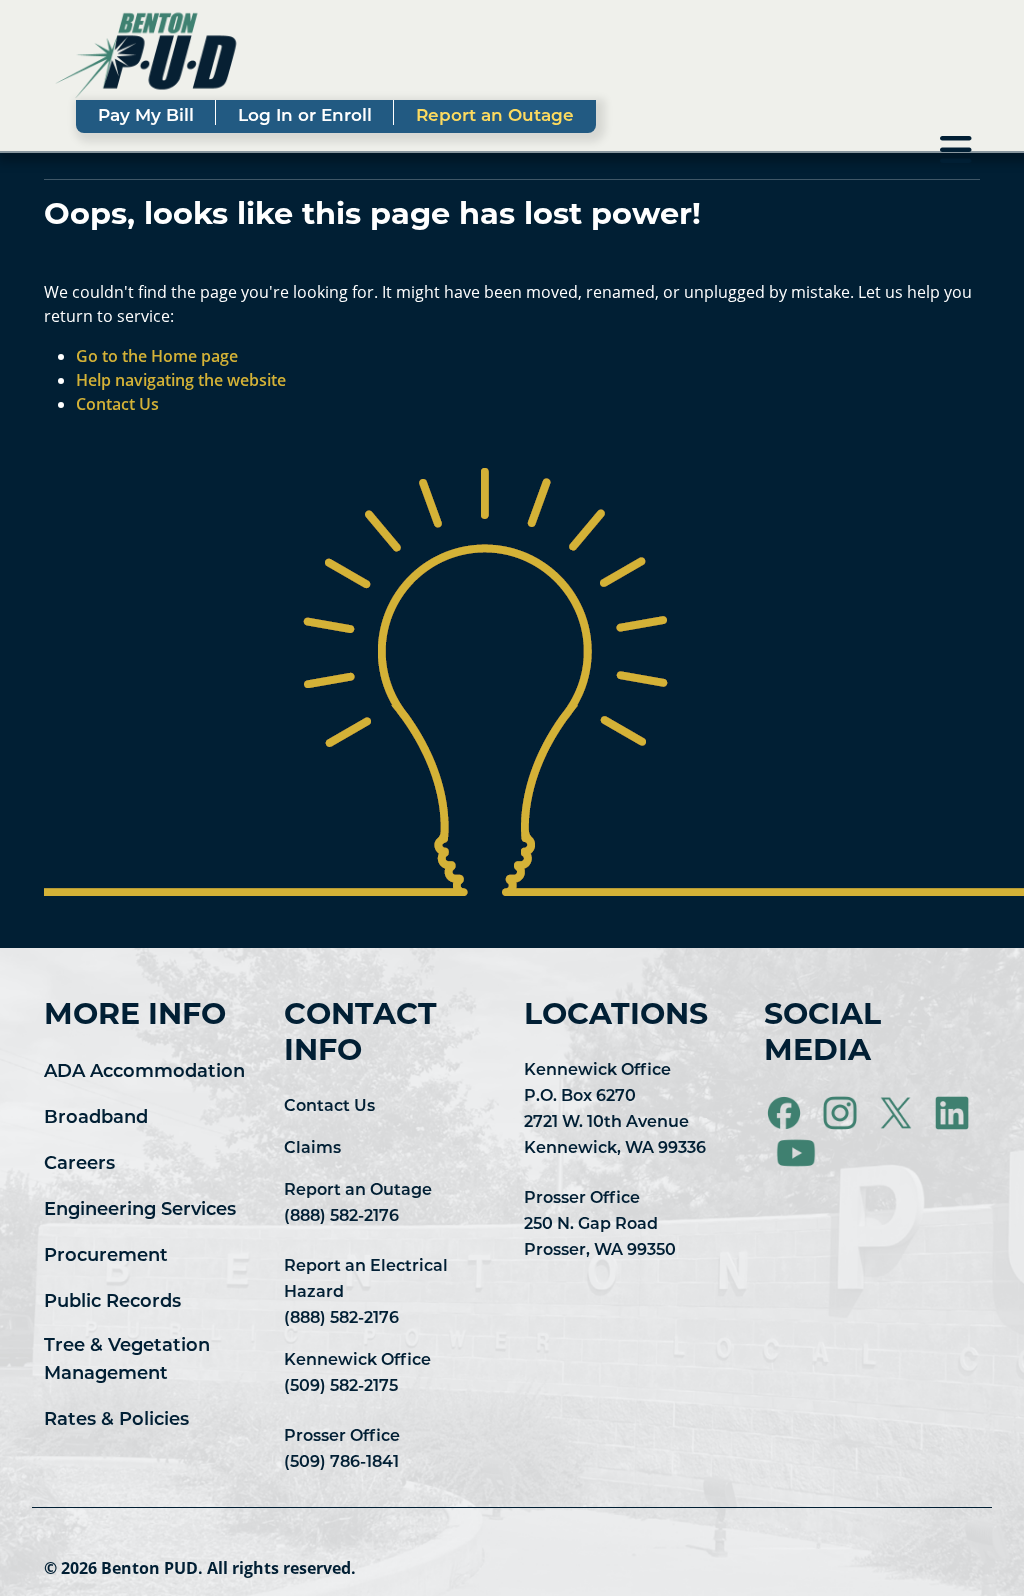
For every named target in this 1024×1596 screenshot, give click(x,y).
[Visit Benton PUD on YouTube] (796, 1154)
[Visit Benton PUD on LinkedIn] (952, 1114)
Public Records (112, 1303)
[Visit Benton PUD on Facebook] (786, 1114)
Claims (312, 1149)
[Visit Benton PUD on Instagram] (842, 1114)
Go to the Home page (157, 356)
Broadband (96, 1119)
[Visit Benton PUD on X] (898, 1114)
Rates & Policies (116, 1421)
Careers (79, 1165)
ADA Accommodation (144, 1073)
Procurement (106, 1257)
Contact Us (329, 1107)
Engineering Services (140, 1211)
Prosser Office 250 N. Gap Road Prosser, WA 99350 (600, 1225)
